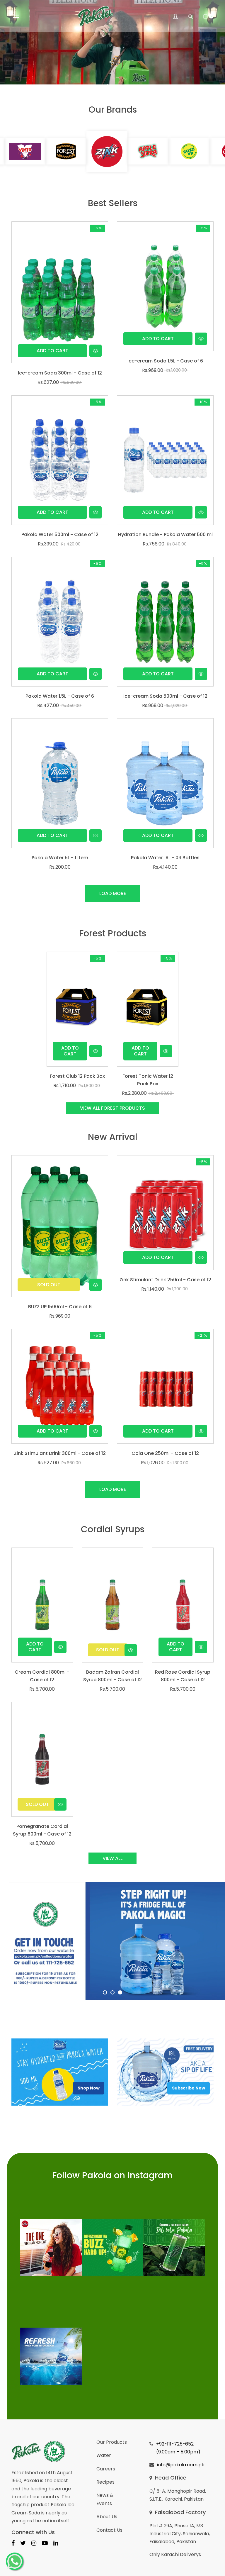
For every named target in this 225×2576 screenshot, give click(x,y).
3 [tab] (120, 1992)
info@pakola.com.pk (181, 2465)
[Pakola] (51, 2248)
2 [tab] (112, 1992)
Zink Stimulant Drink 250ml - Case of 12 (165, 1280)
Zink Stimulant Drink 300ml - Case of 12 (60, 1453)
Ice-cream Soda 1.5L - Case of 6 (165, 361)
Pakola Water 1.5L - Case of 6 (60, 696)
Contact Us (109, 2530)
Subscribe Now (189, 2088)
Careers (106, 2469)
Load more (113, 893)
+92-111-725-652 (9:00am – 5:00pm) (178, 2448)
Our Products (112, 2442)
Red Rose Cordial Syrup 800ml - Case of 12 (183, 1676)
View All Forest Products (112, 1108)
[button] (190, 16)
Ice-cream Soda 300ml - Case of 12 (60, 373)
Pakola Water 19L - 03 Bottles (165, 858)
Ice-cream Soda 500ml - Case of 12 (165, 696)
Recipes (105, 2482)
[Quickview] (96, 351)
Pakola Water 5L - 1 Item (60, 858)
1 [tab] (105, 1992)
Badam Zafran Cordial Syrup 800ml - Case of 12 (112, 1676)
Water (104, 2455)
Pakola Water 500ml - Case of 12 (60, 534)
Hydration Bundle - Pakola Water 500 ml (165, 534)
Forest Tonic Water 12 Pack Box (148, 1080)
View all (112, 1858)
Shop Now (89, 2088)
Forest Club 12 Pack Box (77, 1076)
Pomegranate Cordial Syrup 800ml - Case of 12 (42, 1830)
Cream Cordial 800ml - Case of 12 (42, 1676)
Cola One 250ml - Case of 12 (165, 1453)
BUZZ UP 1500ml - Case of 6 (60, 1307)
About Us (107, 2517)
